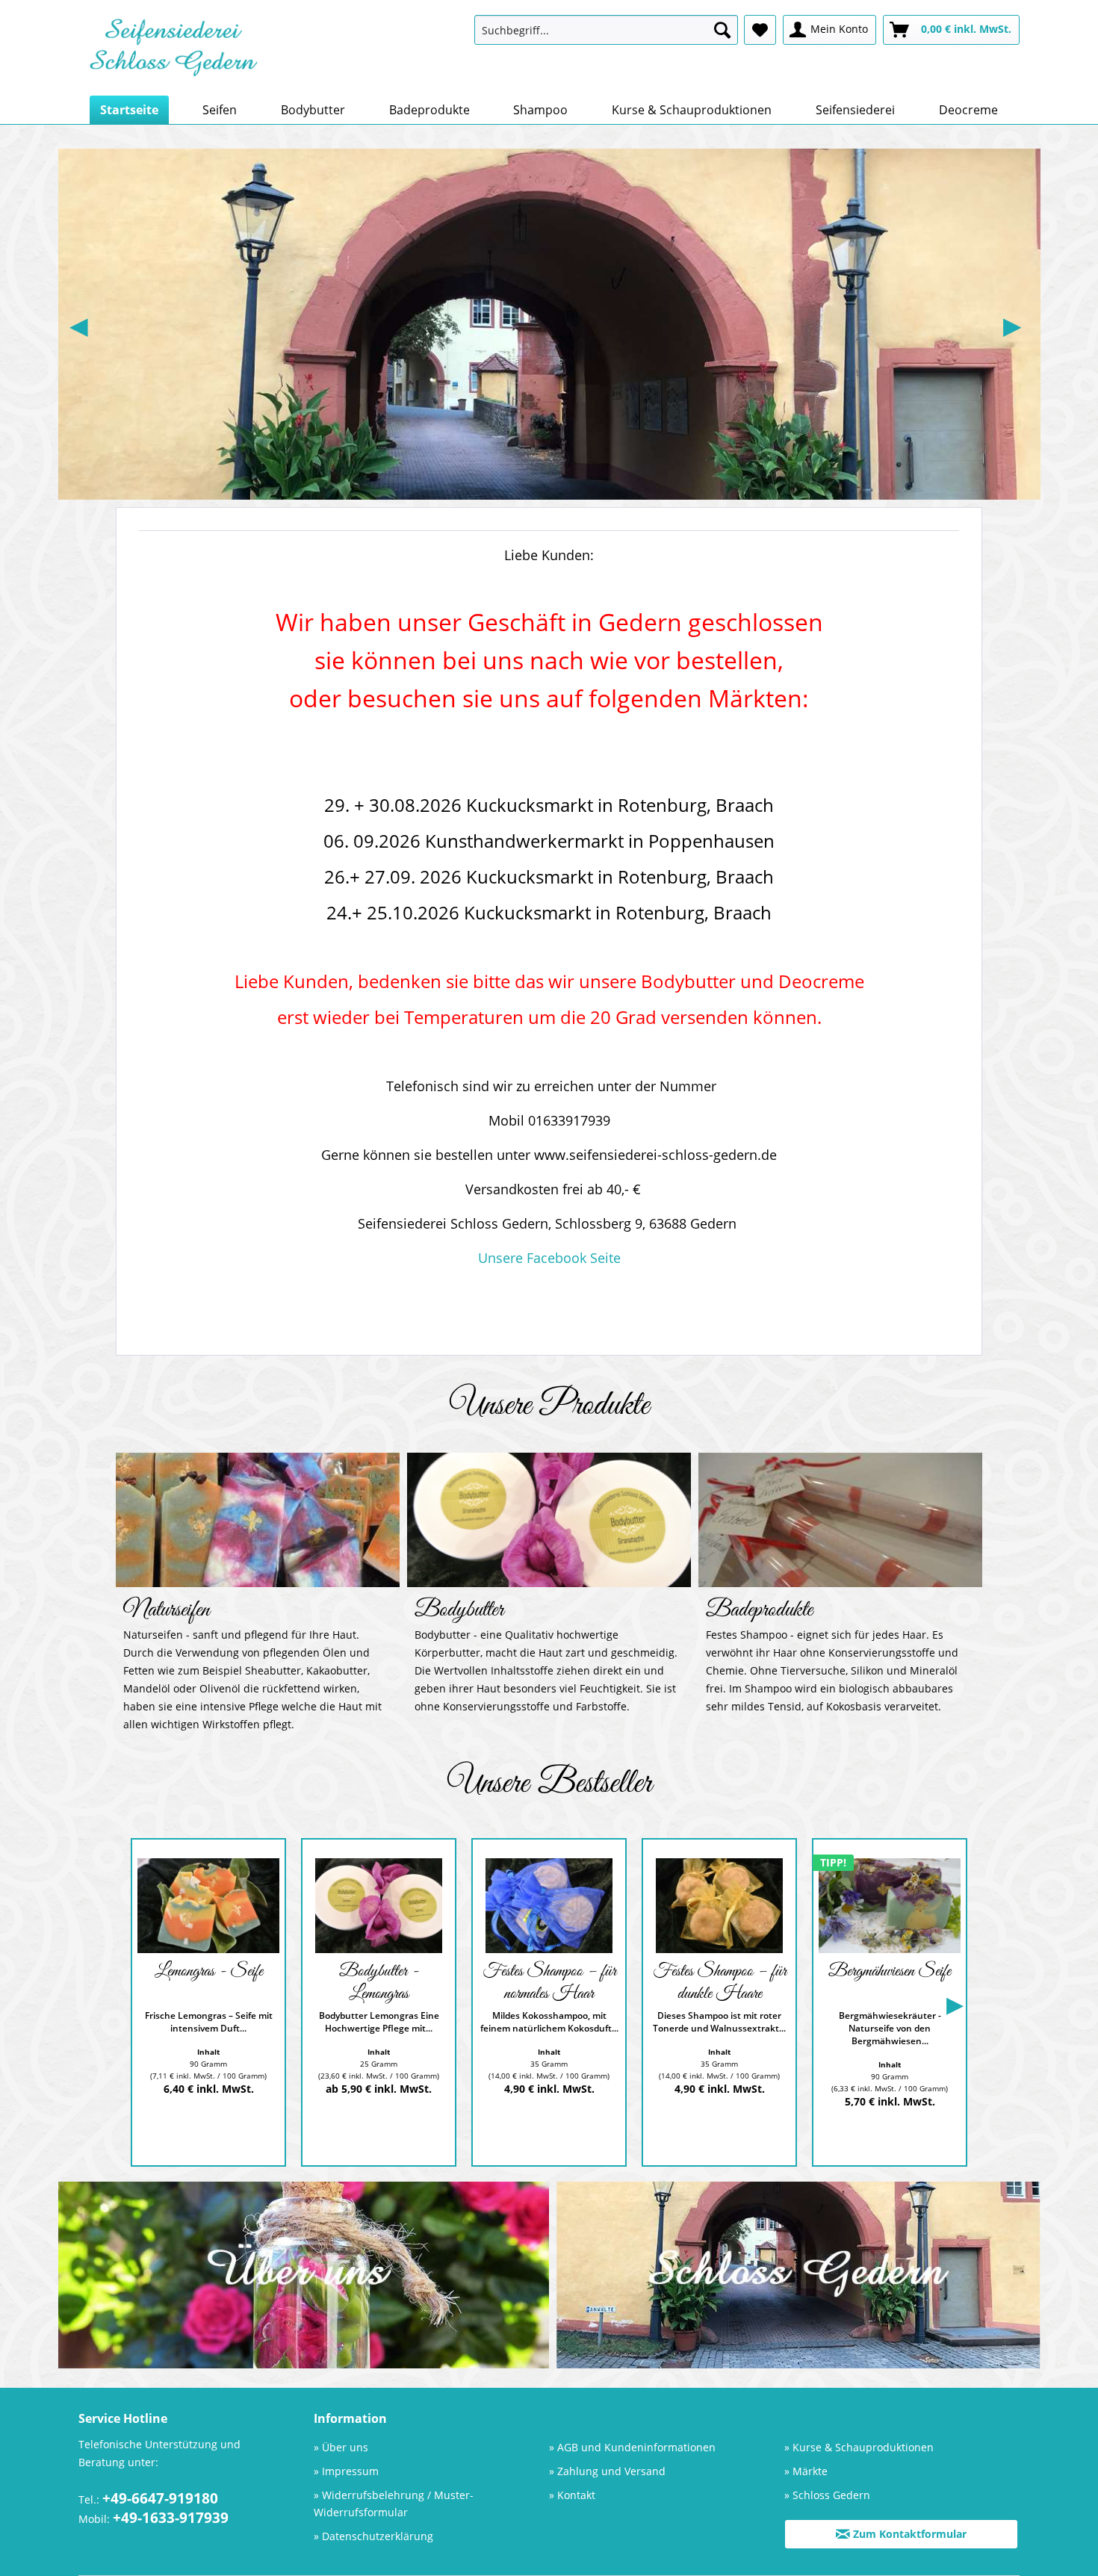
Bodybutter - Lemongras (379, 1983)
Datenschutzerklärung (378, 2536)
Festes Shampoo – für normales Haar (549, 1983)
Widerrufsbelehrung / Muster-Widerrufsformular (394, 2504)
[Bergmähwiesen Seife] (890, 1906)
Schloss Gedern (831, 2495)
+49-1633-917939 (171, 2518)
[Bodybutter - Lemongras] (379, 1906)
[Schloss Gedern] (798, 2275)
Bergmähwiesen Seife (890, 1972)
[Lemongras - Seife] (208, 1906)
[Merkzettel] (760, 30)
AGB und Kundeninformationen (636, 2447)
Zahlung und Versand (611, 2471)
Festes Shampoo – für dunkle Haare (720, 1983)
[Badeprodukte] (840, 1520)
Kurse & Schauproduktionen (863, 2447)
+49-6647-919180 (160, 2498)
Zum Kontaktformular (908, 2534)
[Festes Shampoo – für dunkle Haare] (719, 1906)
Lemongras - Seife (209, 1972)
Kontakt (576, 2495)
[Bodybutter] (549, 1520)
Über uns (345, 2447)
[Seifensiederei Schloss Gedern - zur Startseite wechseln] (173, 52)
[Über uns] (304, 2275)
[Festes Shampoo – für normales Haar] (549, 1906)
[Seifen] (258, 1520)
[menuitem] (606, 30)
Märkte (810, 2471)
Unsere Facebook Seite (549, 1258)
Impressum (350, 2471)
